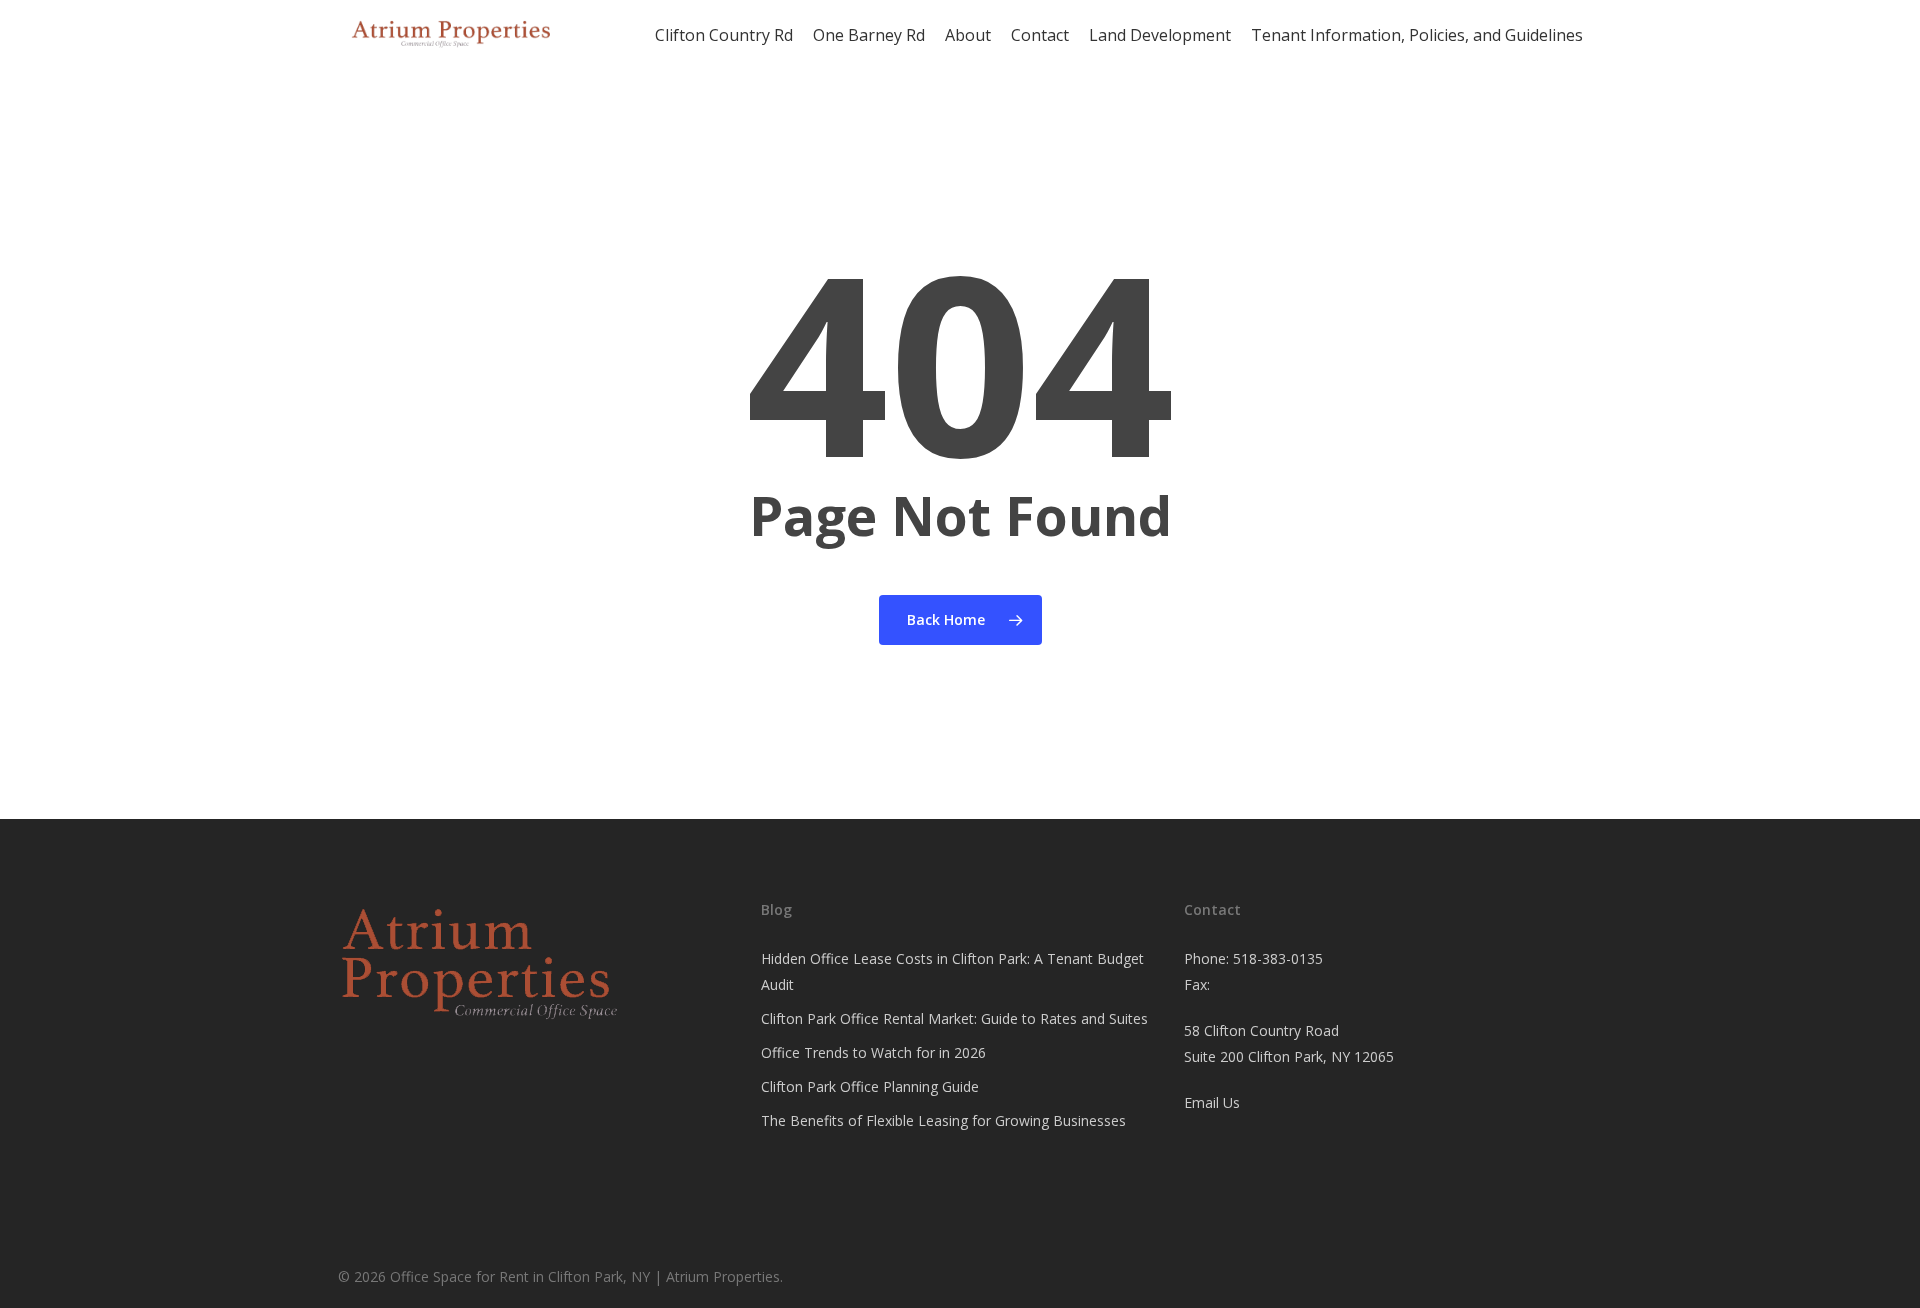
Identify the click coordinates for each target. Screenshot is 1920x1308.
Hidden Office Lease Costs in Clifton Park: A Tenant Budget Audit (952, 971)
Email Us (1212, 1102)
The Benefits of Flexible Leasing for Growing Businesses (943, 1120)
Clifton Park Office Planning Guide (870, 1086)
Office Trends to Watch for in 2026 (873, 1052)
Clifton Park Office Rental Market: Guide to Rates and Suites (954, 1018)
